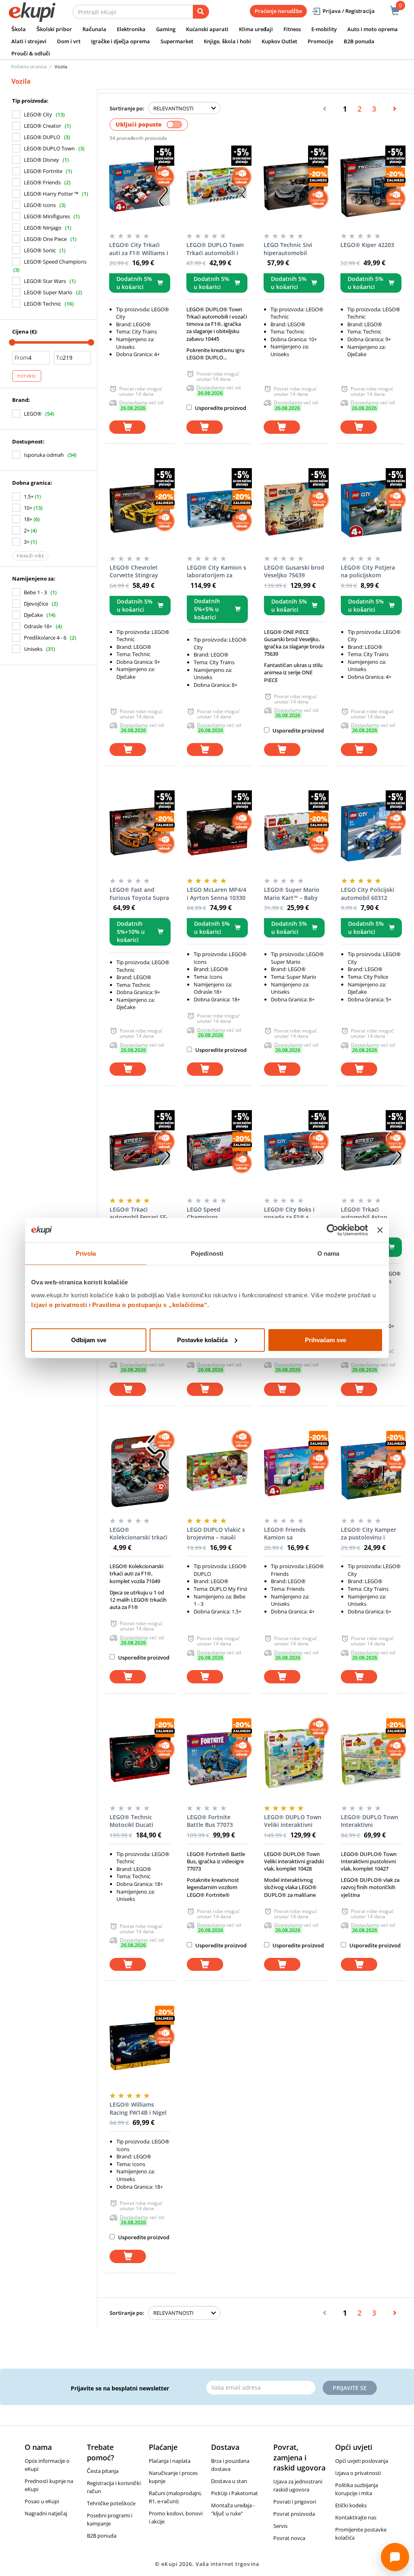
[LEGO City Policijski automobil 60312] (371, 831)
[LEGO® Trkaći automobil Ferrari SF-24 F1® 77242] (140, 1151)
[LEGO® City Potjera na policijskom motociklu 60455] (371, 509)
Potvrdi (27, 376)
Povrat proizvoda (294, 2514)
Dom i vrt (69, 41)
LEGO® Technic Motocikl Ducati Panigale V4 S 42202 (137, 1821)
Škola (19, 29)
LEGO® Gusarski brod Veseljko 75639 (294, 571)
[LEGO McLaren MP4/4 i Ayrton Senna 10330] (217, 831)
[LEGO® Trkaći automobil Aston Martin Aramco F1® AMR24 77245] (371, 1151)
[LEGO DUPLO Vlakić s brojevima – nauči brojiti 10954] (217, 1471)
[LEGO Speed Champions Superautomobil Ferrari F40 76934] (217, 1151)
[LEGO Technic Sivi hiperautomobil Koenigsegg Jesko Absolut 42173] (294, 186)
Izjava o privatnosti (358, 2473)
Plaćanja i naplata (170, 2461)
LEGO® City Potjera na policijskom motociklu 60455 (368, 572)
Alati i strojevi (29, 41)
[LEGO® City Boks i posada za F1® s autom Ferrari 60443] (295, 1151)
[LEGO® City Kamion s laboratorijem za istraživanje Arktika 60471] (217, 509)
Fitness (292, 29)
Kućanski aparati (207, 29)
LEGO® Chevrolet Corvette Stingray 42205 (134, 572)
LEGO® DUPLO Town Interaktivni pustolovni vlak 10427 (371, 1821)
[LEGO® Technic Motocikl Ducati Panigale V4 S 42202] (140, 1758)
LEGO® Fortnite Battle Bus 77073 (210, 1821)
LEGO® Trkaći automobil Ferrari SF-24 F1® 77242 (139, 1214)
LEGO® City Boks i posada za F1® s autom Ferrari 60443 (292, 1214)
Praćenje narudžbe (278, 11)
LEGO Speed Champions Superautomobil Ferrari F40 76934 (210, 1214)
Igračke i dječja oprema (120, 41)
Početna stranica (29, 67)
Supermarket (177, 41)
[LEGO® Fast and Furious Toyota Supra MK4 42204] (140, 831)
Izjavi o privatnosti (59, 1304)
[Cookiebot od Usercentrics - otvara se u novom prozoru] (333, 1230)
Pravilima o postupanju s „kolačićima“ (150, 1304)
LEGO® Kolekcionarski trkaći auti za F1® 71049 (138, 1534)
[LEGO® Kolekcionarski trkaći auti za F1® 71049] (140, 1471)
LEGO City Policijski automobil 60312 (368, 894)
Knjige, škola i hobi (227, 41)
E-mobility (324, 29)
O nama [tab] (328, 1253)
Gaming (166, 29)
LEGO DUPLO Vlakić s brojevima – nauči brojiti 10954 (216, 1534)
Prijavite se (350, 2388)
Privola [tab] (86, 1253)
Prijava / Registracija (349, 11)
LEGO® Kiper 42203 (367, 245)
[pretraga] (201, 12)
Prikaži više (30, 556)
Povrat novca (289, 2538)
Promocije (320, 41)
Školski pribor (54, 29)
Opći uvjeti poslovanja (362, 2461)
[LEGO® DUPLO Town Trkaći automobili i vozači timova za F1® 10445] (217, 186)
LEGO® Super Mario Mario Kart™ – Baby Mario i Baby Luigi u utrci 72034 (292, 894)
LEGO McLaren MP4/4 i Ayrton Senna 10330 (217, 894)
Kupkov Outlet (279, 41)
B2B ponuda (359, 41)
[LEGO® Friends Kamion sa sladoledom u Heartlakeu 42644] (295, 1471)
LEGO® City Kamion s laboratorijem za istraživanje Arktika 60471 (217, 572)
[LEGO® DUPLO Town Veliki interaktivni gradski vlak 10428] (295, 1758)
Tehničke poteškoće (111, 2503)
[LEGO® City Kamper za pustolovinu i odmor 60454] (371, 1471)
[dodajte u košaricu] (127, 427)
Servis (280, 2526)
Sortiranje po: (127, 108)
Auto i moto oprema (373, 29)
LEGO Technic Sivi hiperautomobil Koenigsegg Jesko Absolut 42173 (288, 249)
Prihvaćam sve (325, 1340)
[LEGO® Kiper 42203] (371, 186)
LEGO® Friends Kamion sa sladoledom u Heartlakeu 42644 (288, 1534)
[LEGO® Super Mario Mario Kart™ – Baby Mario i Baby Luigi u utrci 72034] (295, 831)
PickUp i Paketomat (234, 2493)
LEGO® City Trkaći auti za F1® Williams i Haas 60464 (139, 249)
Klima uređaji (256, 29)
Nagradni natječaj (46, 2513)
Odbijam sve (89, 1340)
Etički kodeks (351, 2505)
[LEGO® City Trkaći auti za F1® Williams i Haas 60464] (140, 186)
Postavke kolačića (202, 1340)
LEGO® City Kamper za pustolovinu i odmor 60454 (369, 1534)
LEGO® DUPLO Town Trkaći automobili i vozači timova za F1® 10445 (215, 249)
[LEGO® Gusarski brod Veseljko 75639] (295, 509)
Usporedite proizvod (220, 408)
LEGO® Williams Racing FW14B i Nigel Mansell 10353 (138, 2109)
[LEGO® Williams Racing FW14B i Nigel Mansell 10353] (140, 2046)
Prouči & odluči (31, 53)
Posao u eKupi (42, 2501)
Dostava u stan (229, 2481)
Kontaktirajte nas (356, 2517)
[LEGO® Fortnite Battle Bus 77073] (217, 1758)
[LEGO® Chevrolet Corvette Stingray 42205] (140, 509)
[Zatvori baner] (380, 1230)
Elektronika (131, 29)
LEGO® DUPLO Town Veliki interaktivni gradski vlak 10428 (293, 1821)
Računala (94, 29)
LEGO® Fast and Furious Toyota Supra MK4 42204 (139, 894)
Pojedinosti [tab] (207, 1253)
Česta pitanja (103, 2471)
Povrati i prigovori (295, 2502)
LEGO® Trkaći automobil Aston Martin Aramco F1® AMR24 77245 (368, 1214)
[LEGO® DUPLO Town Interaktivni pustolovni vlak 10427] (371, 1758)
